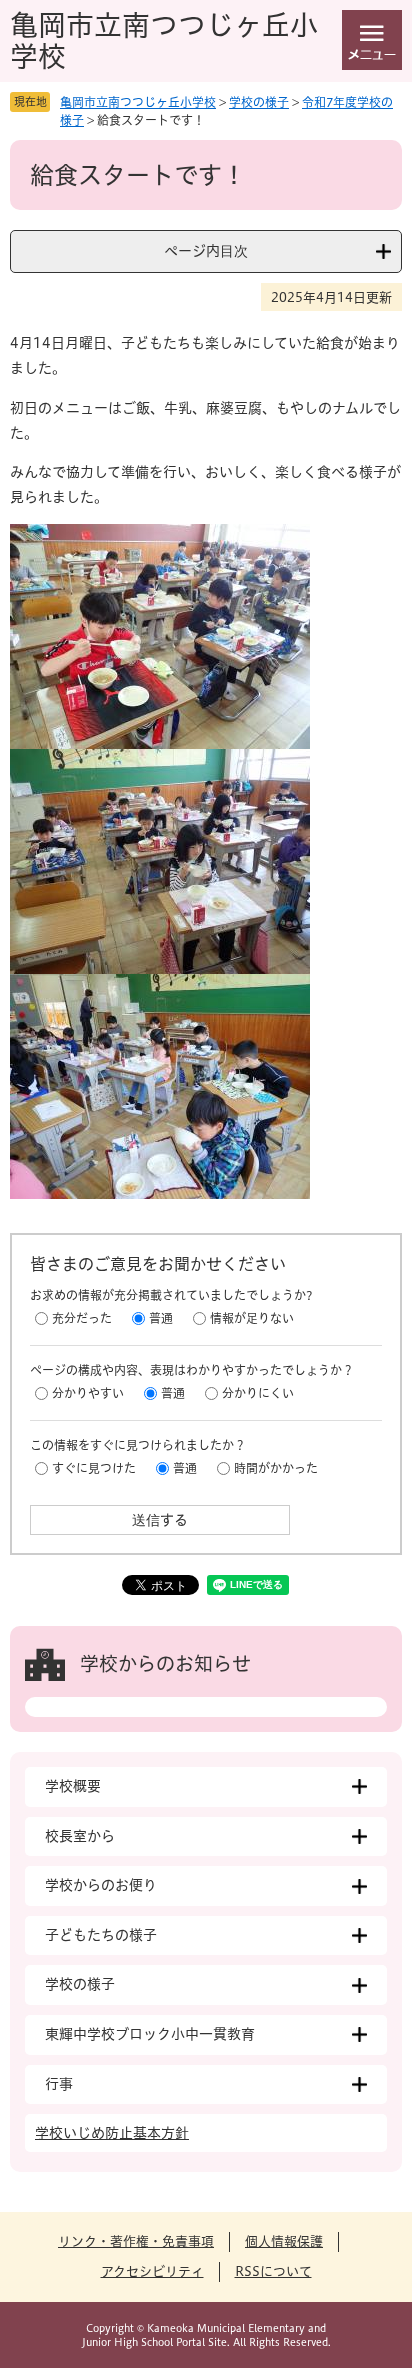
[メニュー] (372, 40)
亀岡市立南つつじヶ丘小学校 (138, 102)
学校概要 (73, 1786)
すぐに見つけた (94, 1468)
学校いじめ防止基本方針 (112, 2133)
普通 (161, 1318)
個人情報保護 (284, 2241)
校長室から (80, 1836)
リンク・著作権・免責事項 (136, 2241)
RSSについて (273, 2271)
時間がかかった (276, 1468)
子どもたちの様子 (101, 1935)
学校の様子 (259, 102)
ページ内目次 (206, 251)
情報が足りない (252, 1318)
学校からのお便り (101, 1885)
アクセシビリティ (152, 2271)
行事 (59, 2084)
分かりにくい (258, 1393)
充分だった (82, 1318)
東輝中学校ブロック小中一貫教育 (150, 2034)
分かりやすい (88, 1393)
